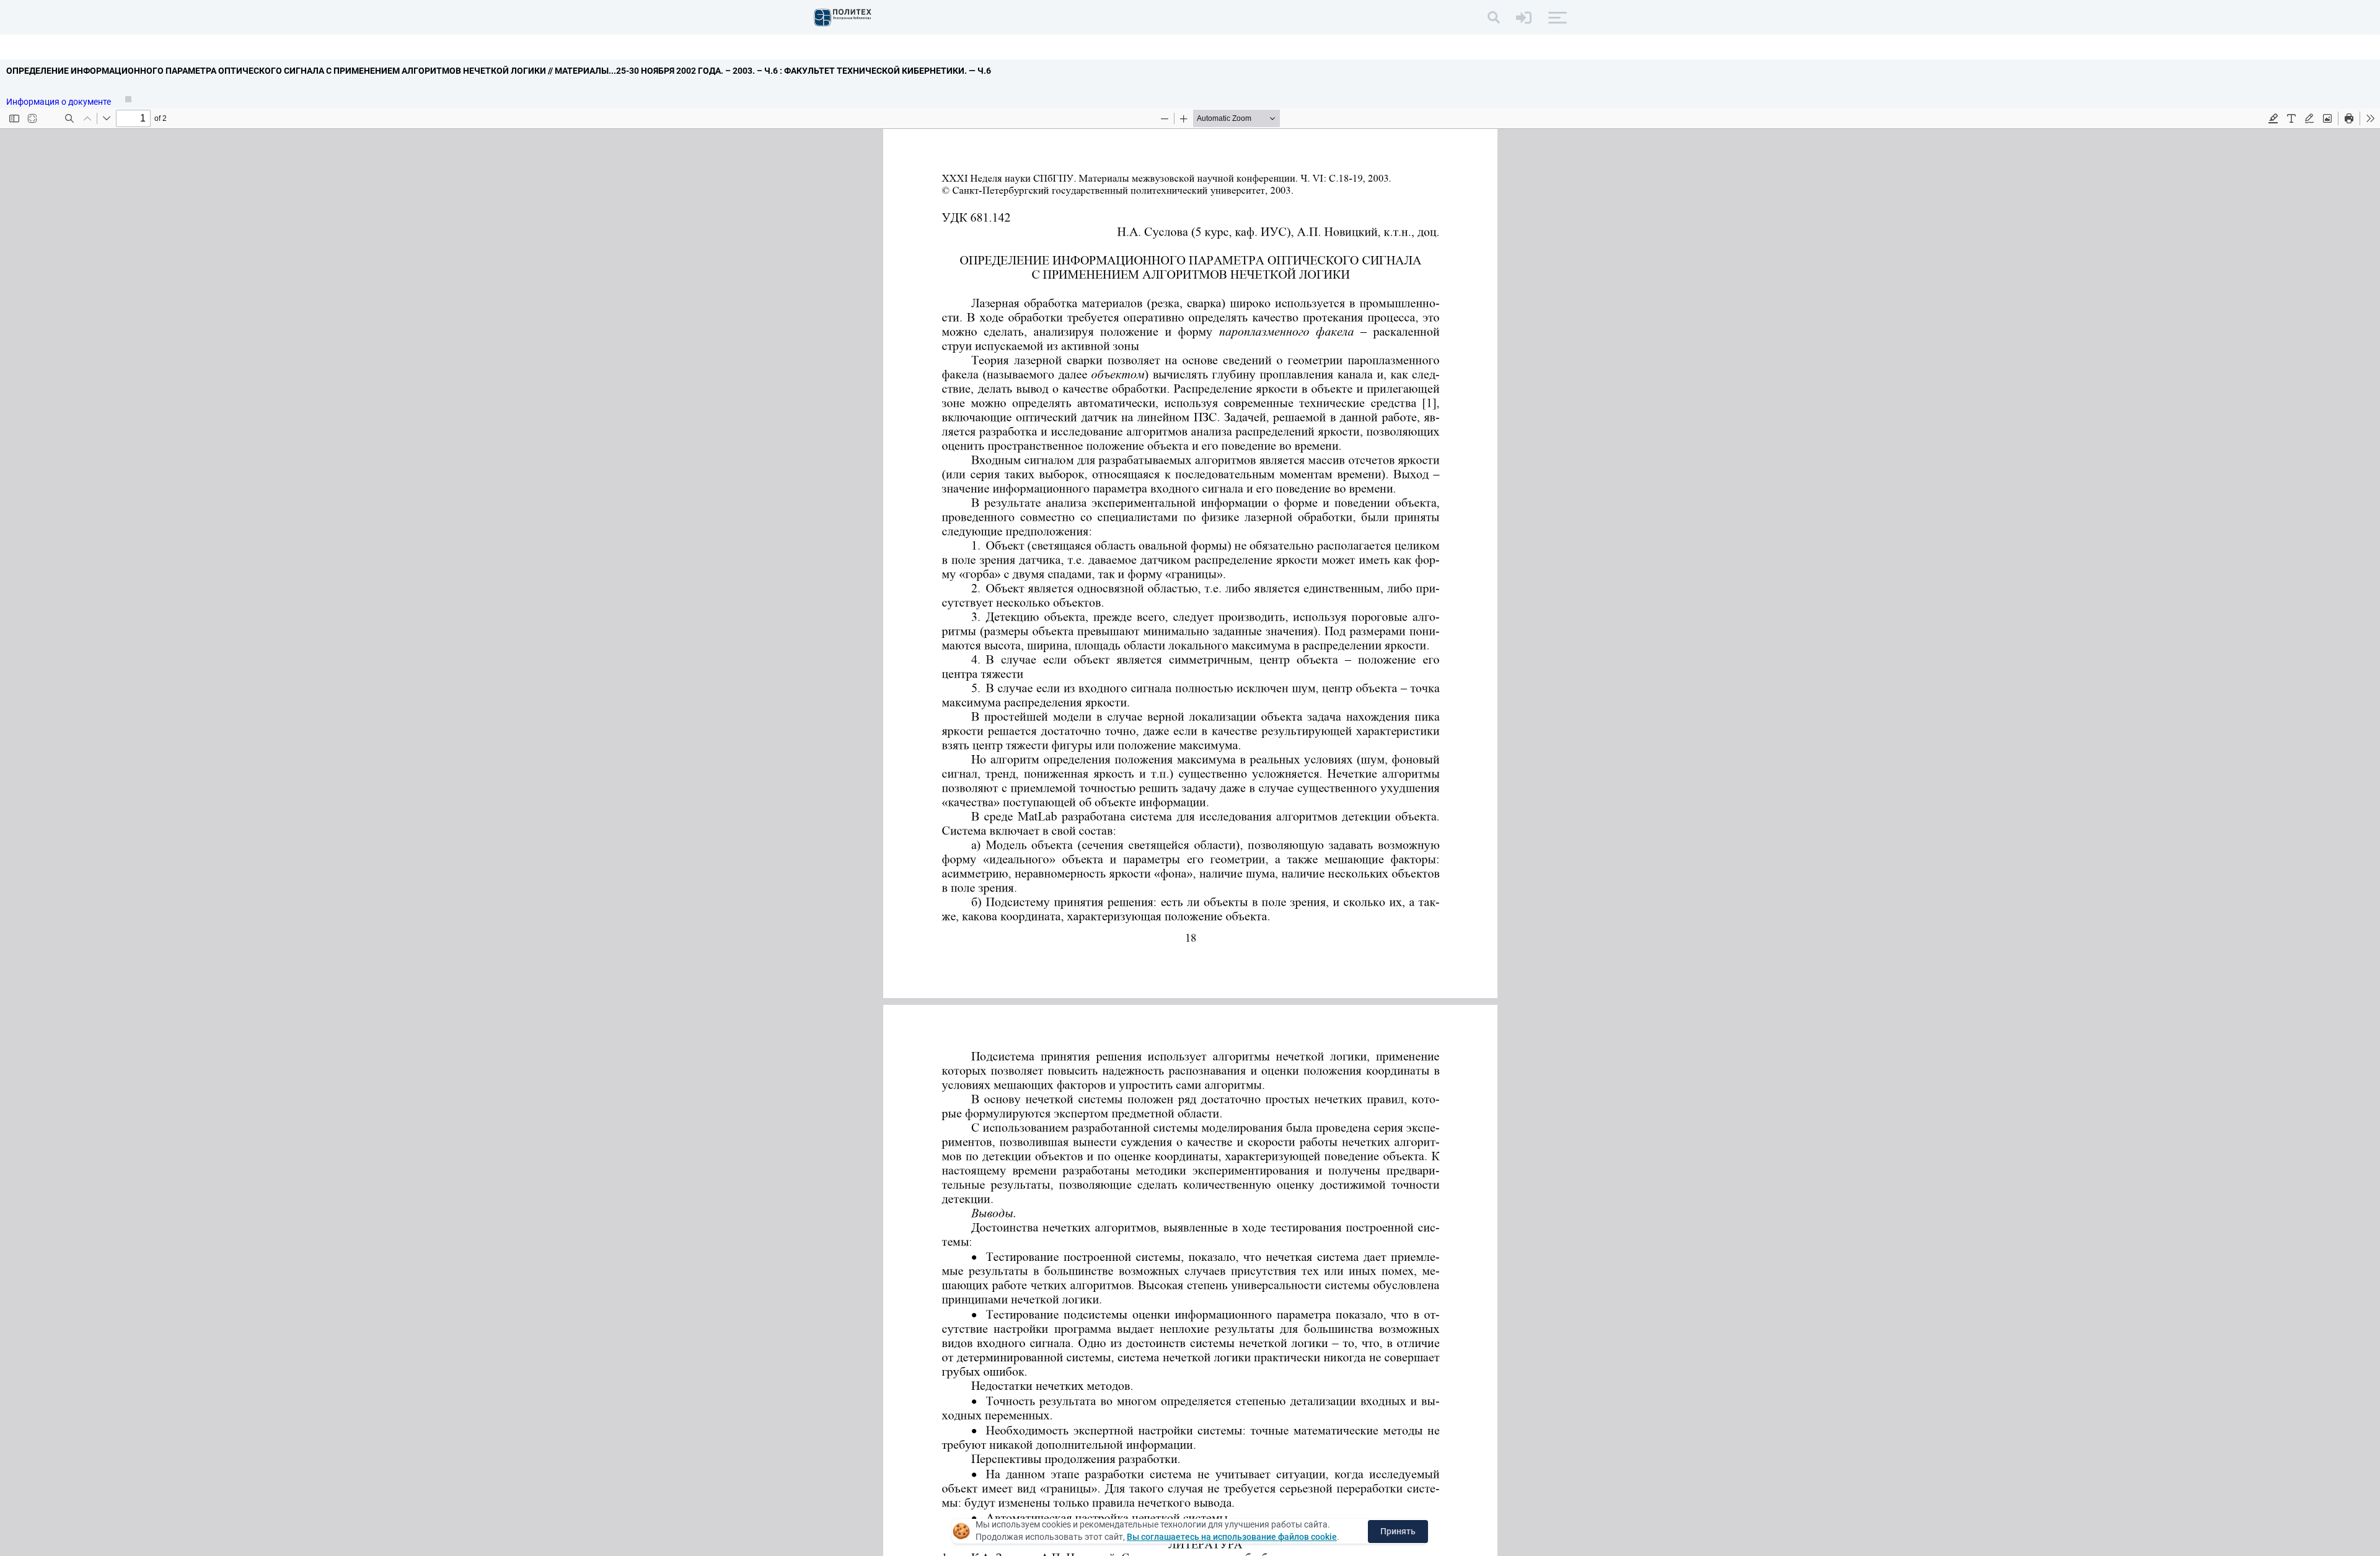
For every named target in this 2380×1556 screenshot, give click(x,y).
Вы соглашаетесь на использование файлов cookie (1232, 1537)
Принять (1398, 1531)
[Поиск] (1494, 17)
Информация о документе (59, 102)
